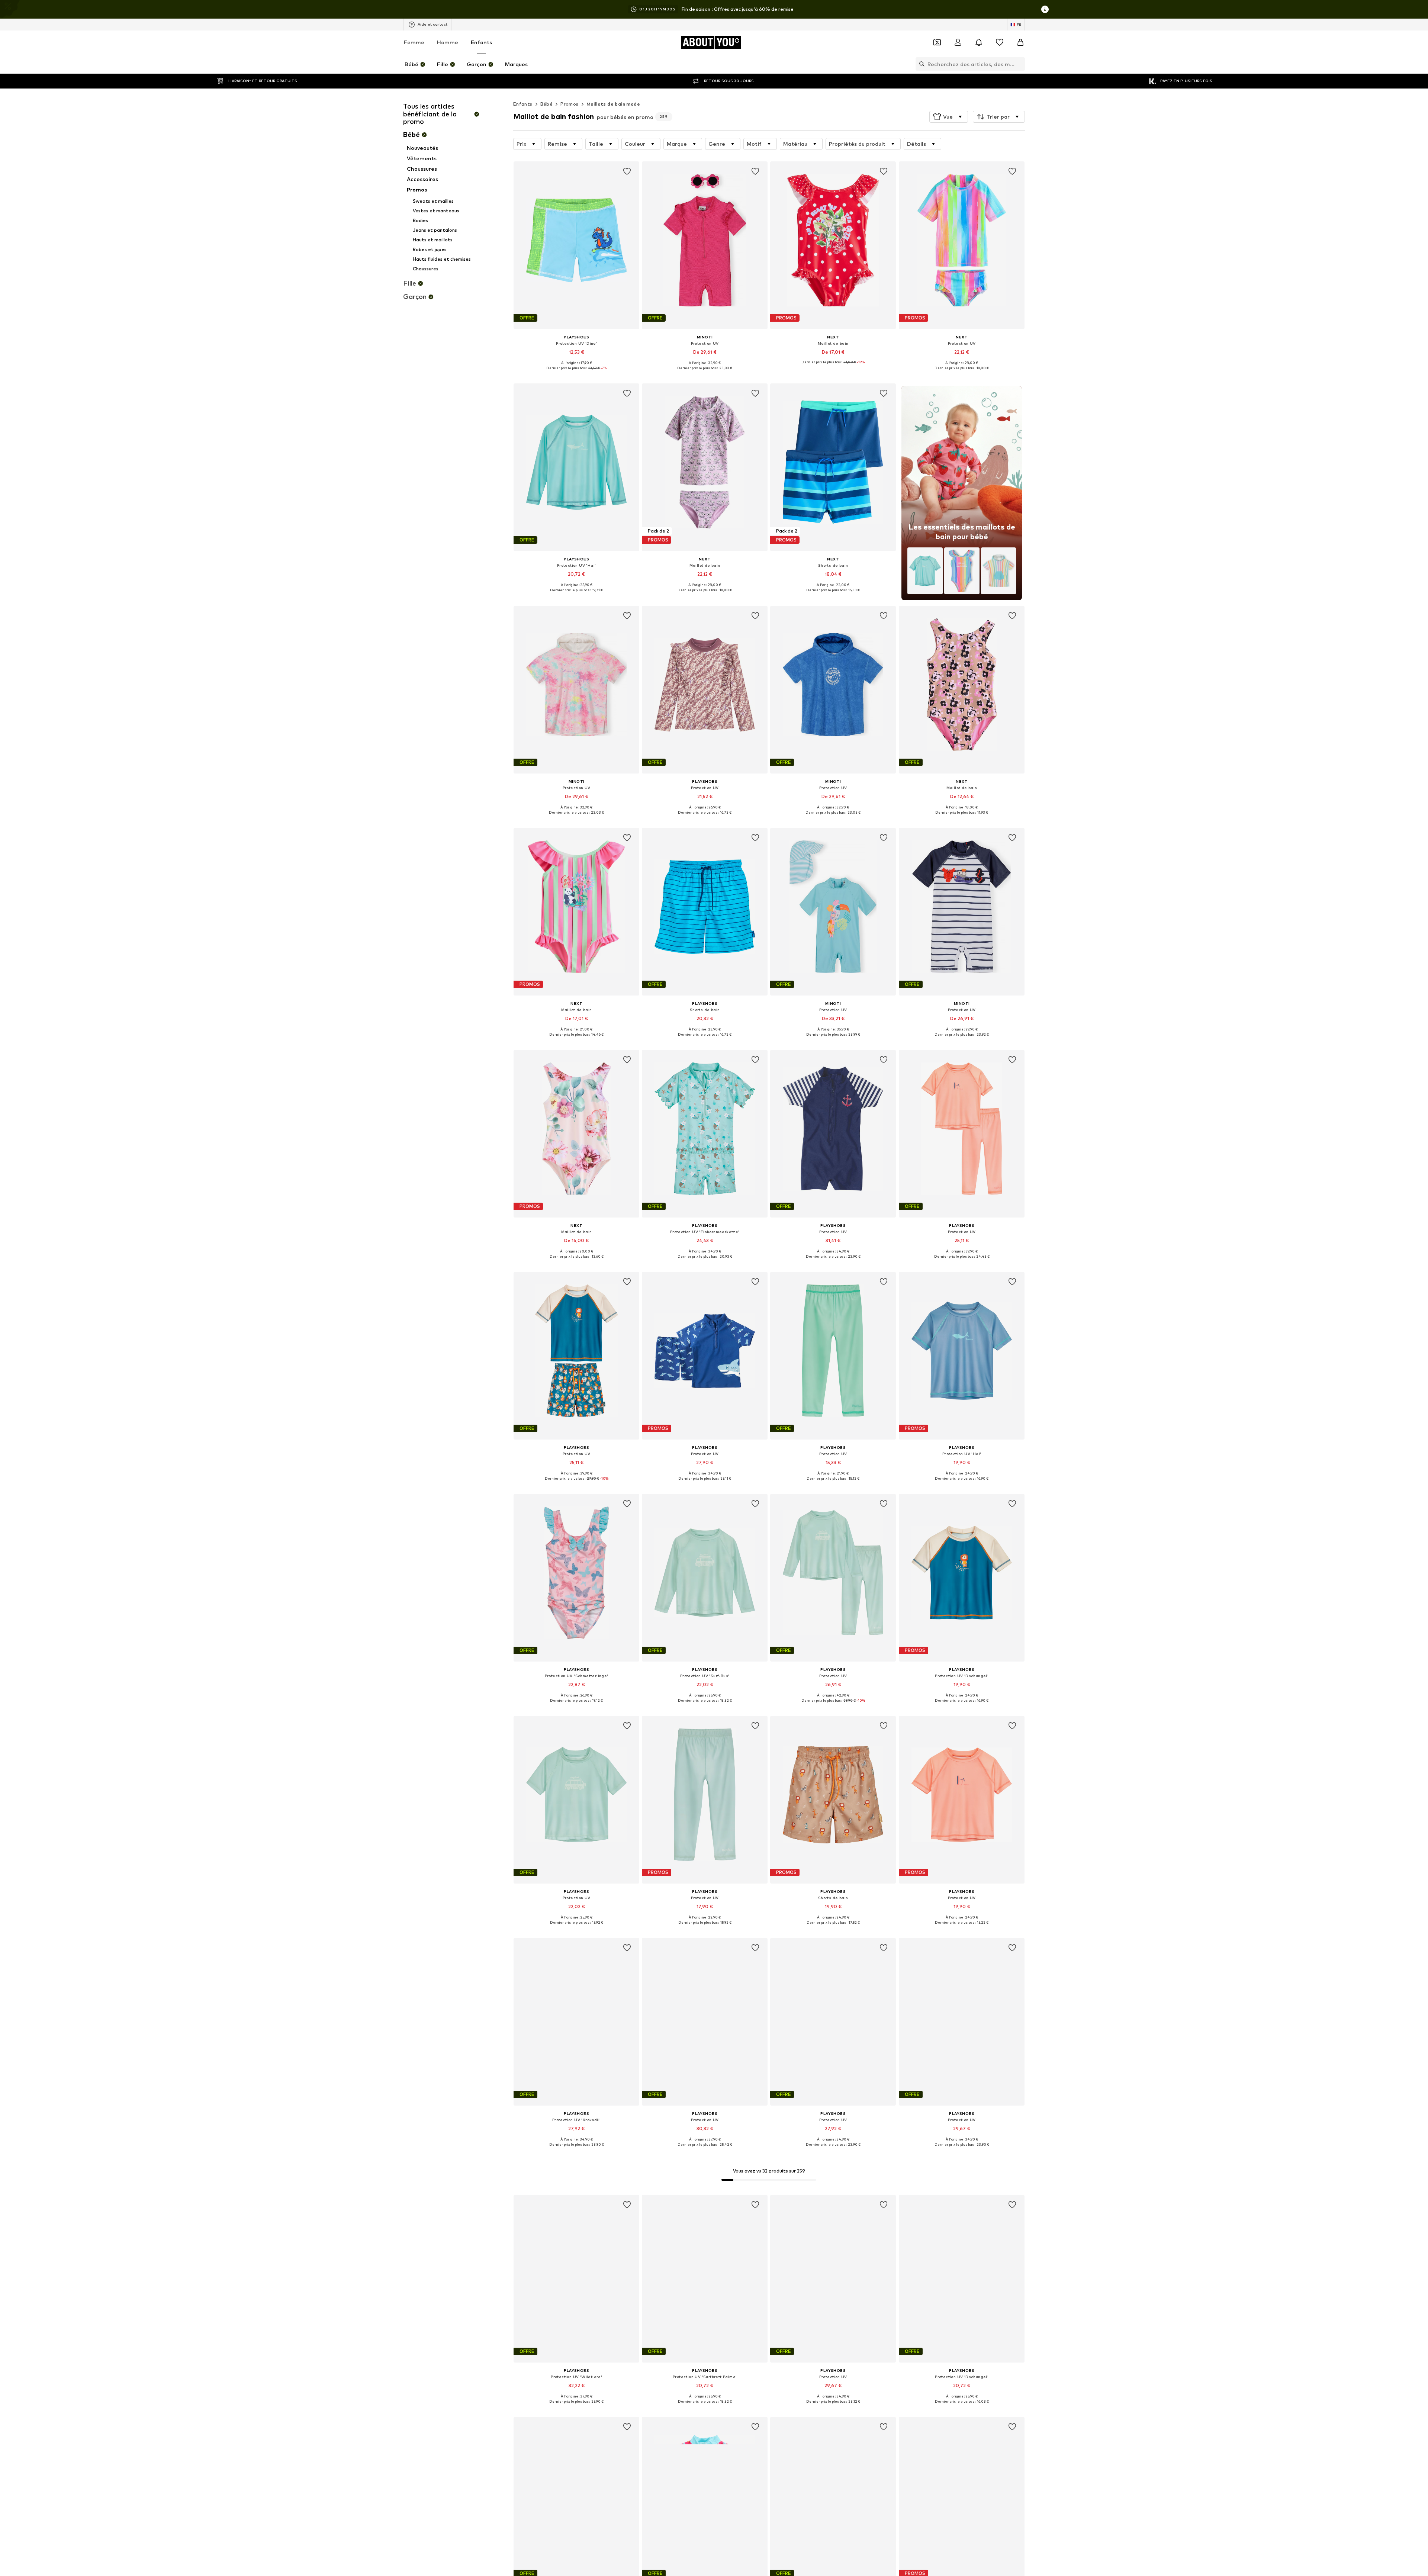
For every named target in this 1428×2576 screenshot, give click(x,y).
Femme (414, 42)
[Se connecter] (958, 42)
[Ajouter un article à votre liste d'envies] (627, 171)
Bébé (547, 104)
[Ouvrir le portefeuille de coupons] (937, 42)
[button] (949, 117)
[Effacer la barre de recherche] (1019, 64)
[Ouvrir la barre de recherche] (920, 64)
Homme (448, 42)
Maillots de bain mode (613, 104)
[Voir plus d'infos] (576, 373)
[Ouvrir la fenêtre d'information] (1045, 9)
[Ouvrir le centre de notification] (979, 42)
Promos (569, 104)
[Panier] (1020, 42)
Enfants (481, 42)
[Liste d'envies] (1000, 42)
